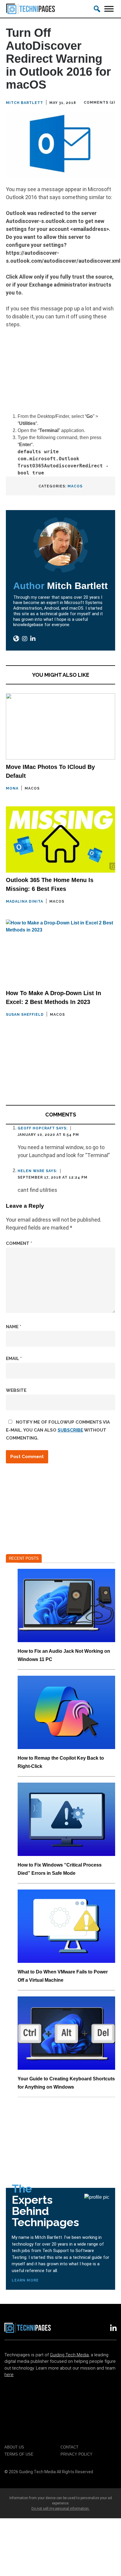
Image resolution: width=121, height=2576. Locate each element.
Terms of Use (19, 2454)
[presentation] (66, 1605)
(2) (112, 102)
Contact (69, 2447)
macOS (75, 486)
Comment (19, 1243)
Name (14, 1327)
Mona (12, 788)
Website (16, 1390)
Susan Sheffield (25, 1015)
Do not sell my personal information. (60, 2509)
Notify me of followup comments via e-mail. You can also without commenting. (58, 1430)
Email (14, 1359)
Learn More (25, 2280)
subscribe (70, 1430)
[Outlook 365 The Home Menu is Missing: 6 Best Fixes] (60, 839)
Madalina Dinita (25, 901)
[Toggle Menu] (109, 9)
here (9, 2375)
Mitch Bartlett (25, 103)
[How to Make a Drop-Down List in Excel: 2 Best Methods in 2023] (60, 953)
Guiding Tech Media (69, 2355)
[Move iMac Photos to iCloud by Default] (60, 726)
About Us (14, 2447)
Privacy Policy (77, 2454)
